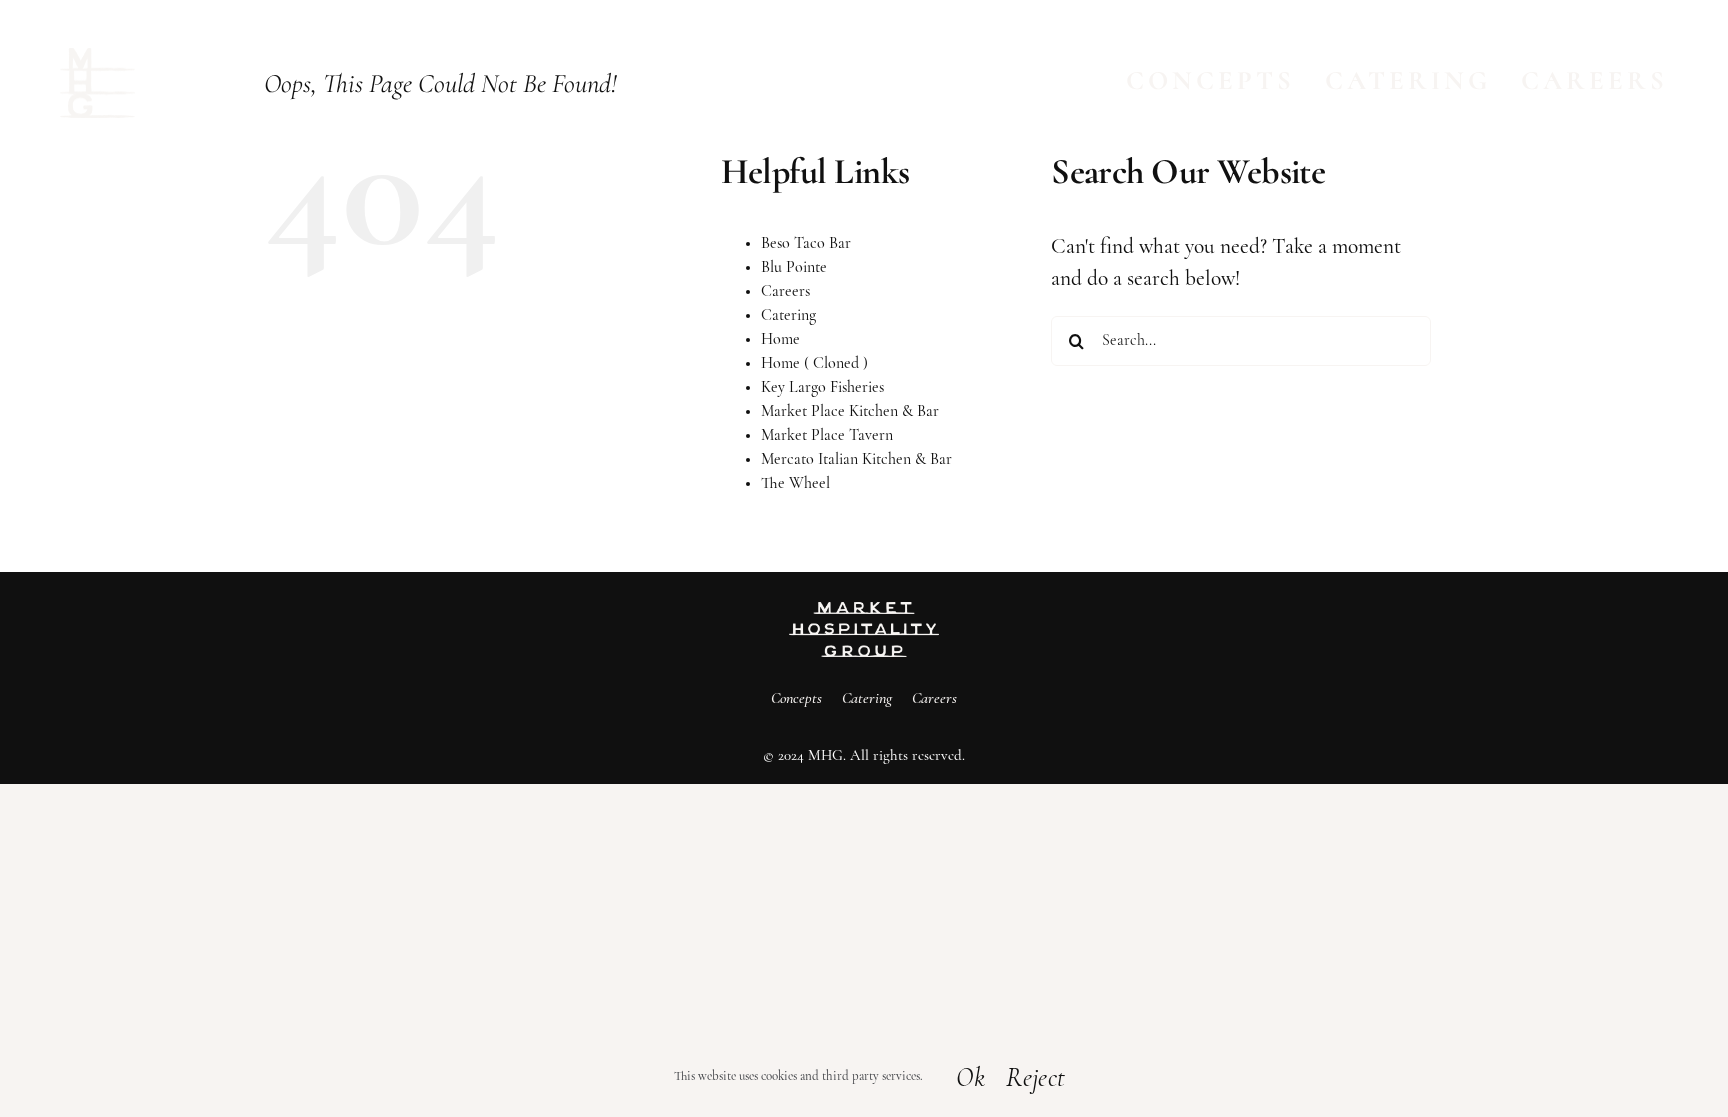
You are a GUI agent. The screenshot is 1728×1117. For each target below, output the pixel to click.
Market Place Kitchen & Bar (850, 412)
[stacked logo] (97, 58)
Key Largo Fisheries (822, 388)
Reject (1035, 1079)
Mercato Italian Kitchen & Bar (856, 460)
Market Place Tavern (827, 436)
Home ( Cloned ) (814, 364)
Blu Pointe (794, 268)
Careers (785, 292)
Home (780, 340)
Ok (970, 1079)
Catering (788, 316)
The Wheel (795, 484)
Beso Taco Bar (806, 244)
